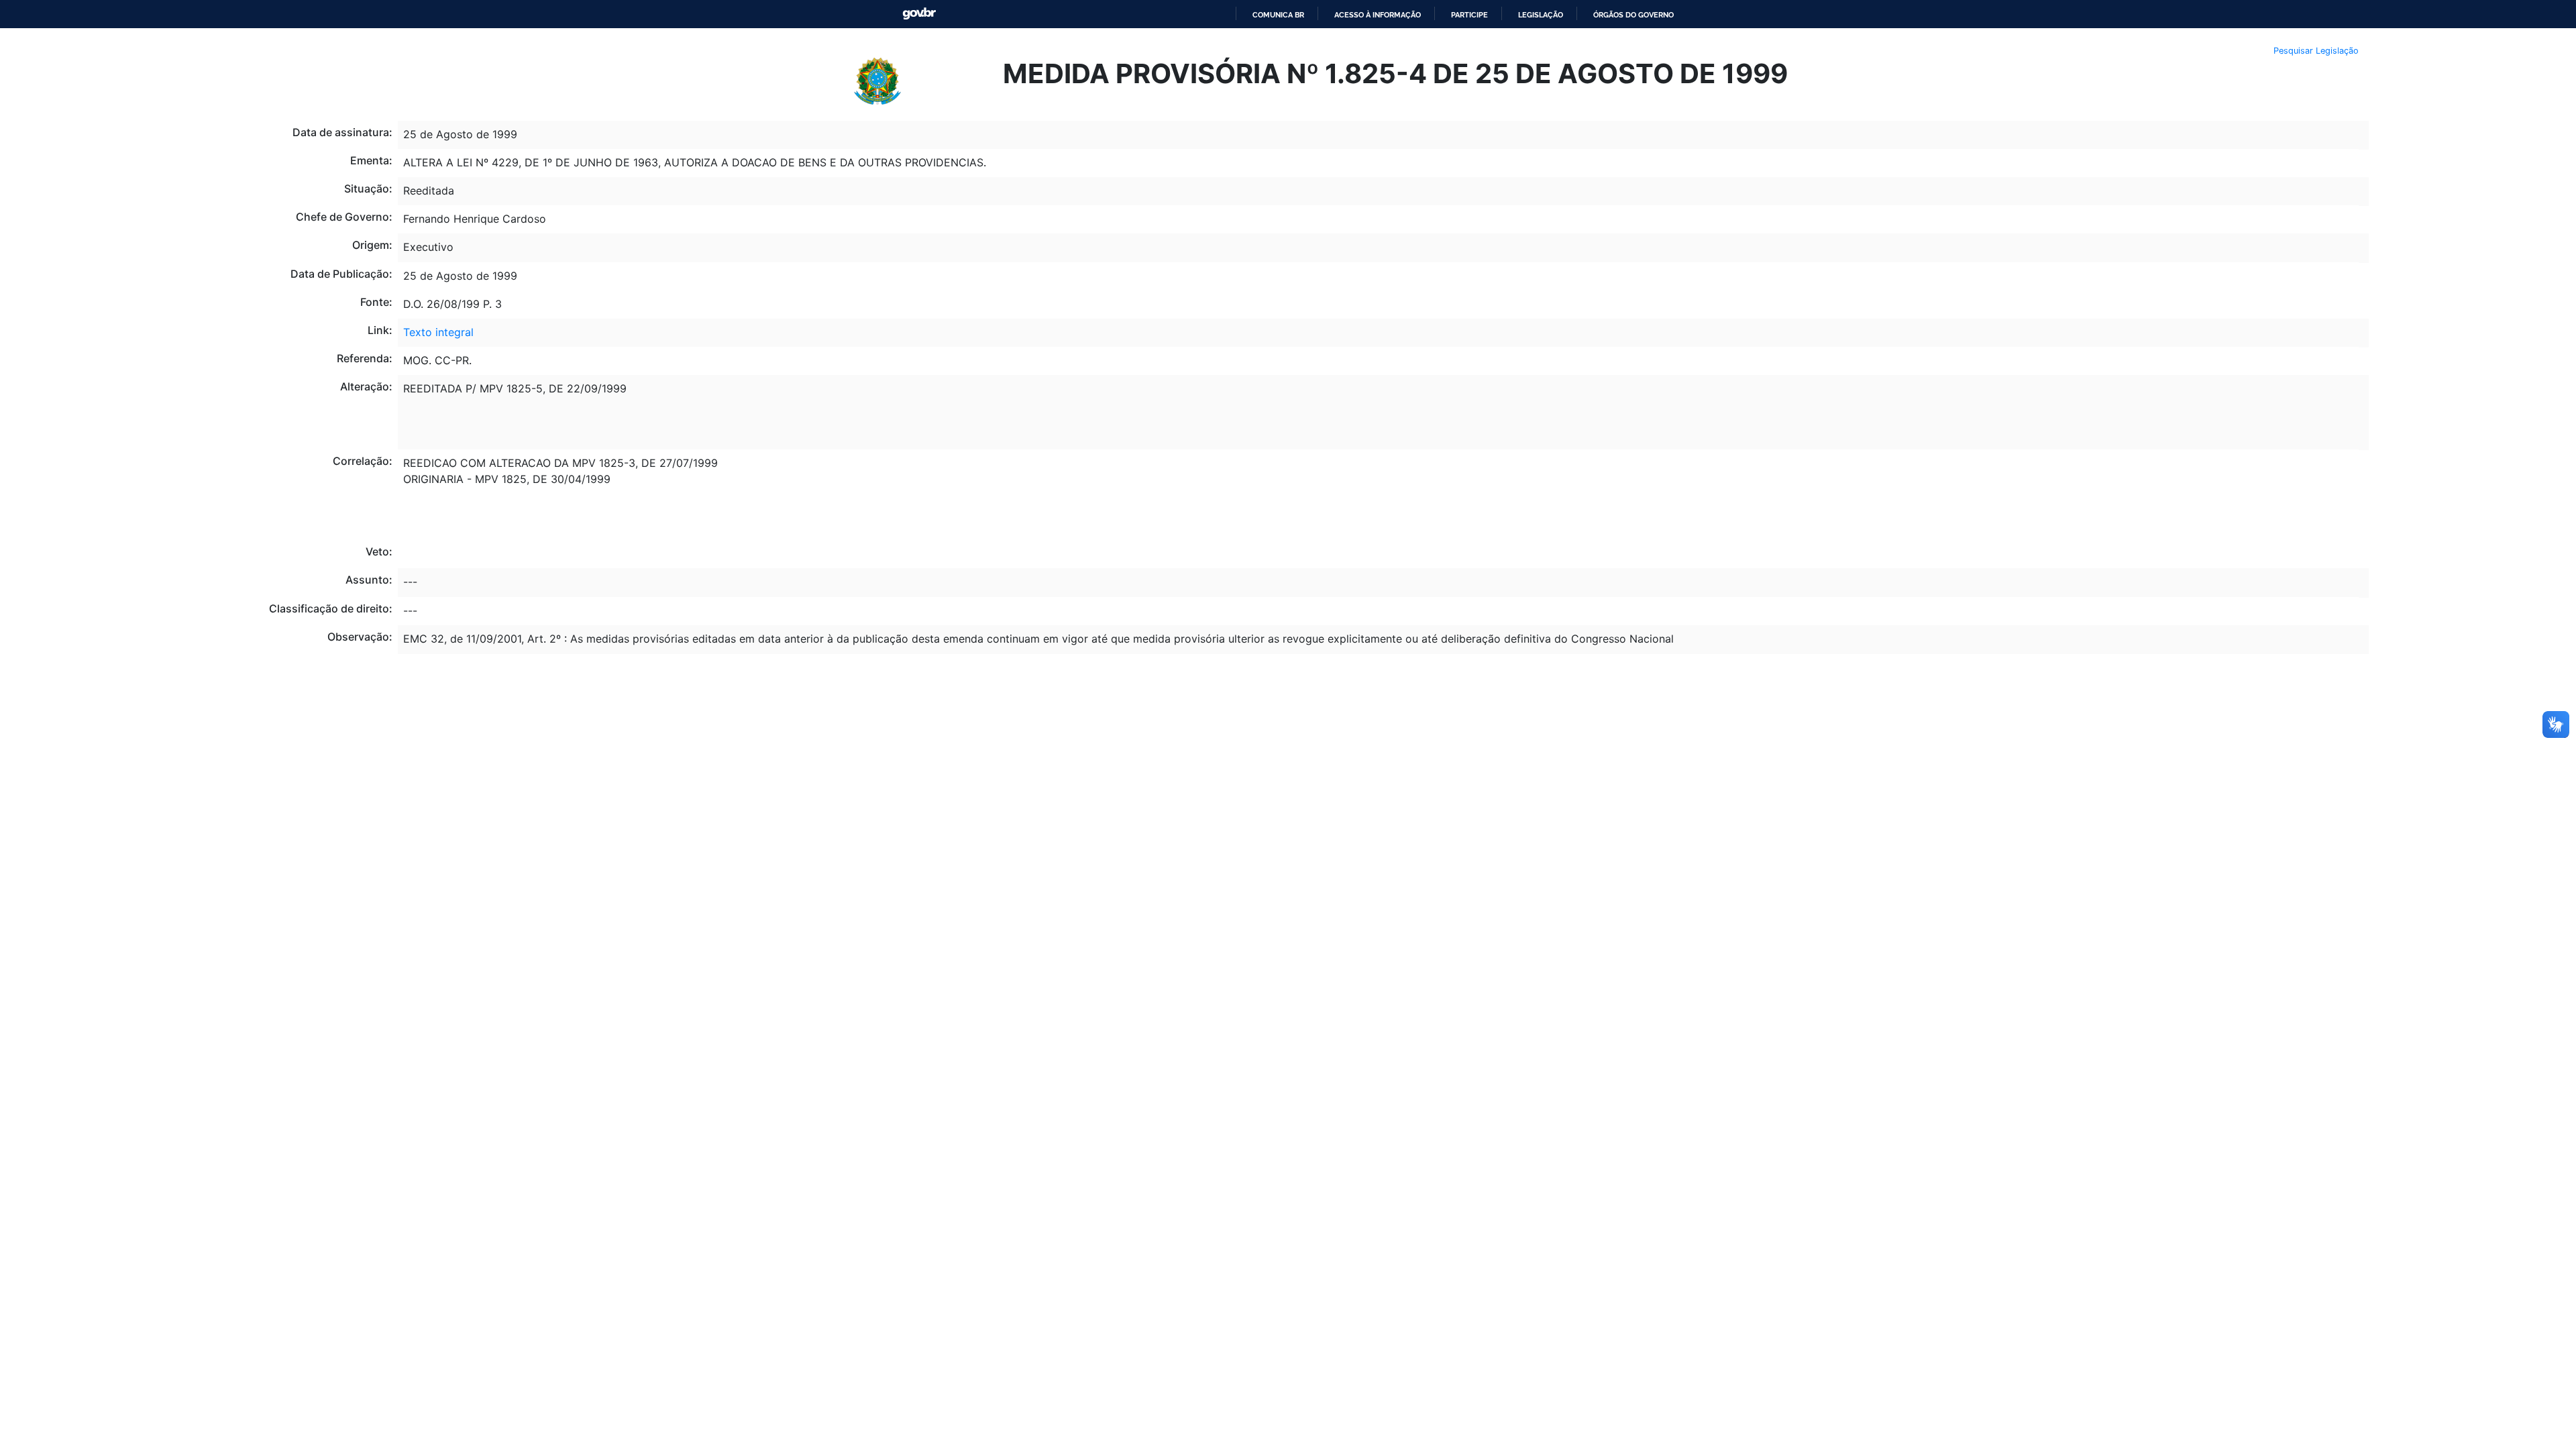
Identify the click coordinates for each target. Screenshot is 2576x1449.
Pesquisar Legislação (2316, 51)
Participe (1469, 15)
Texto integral (438, 332)
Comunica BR (1278, 15)
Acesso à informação (1378, 15)
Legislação (1541, 15)
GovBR (919, 14)
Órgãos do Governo (1633, 15)
